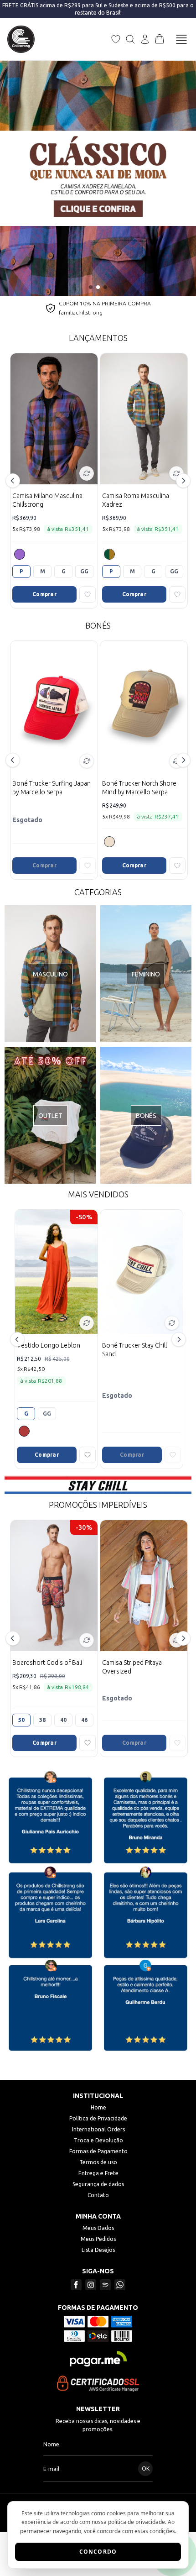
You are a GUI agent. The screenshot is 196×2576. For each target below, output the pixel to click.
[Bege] (109, 842)
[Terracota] (24, 1431)
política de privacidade (137, 2522)
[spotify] (105, 2285)
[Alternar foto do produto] (87, 473)
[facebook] (76, 2285)
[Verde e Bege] (109, 554)
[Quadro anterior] (13, 178)
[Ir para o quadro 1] (91, 287)
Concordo (98, 2552)
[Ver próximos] (182, 481)
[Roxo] (20, 554)
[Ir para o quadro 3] (105, 287)
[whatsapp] (120, 2285)
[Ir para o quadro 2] (98, 287)
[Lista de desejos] (116, 39)
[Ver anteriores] (14, 481)
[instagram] (91, 2285)
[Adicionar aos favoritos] (88, 594)
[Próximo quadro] (183, 178)
